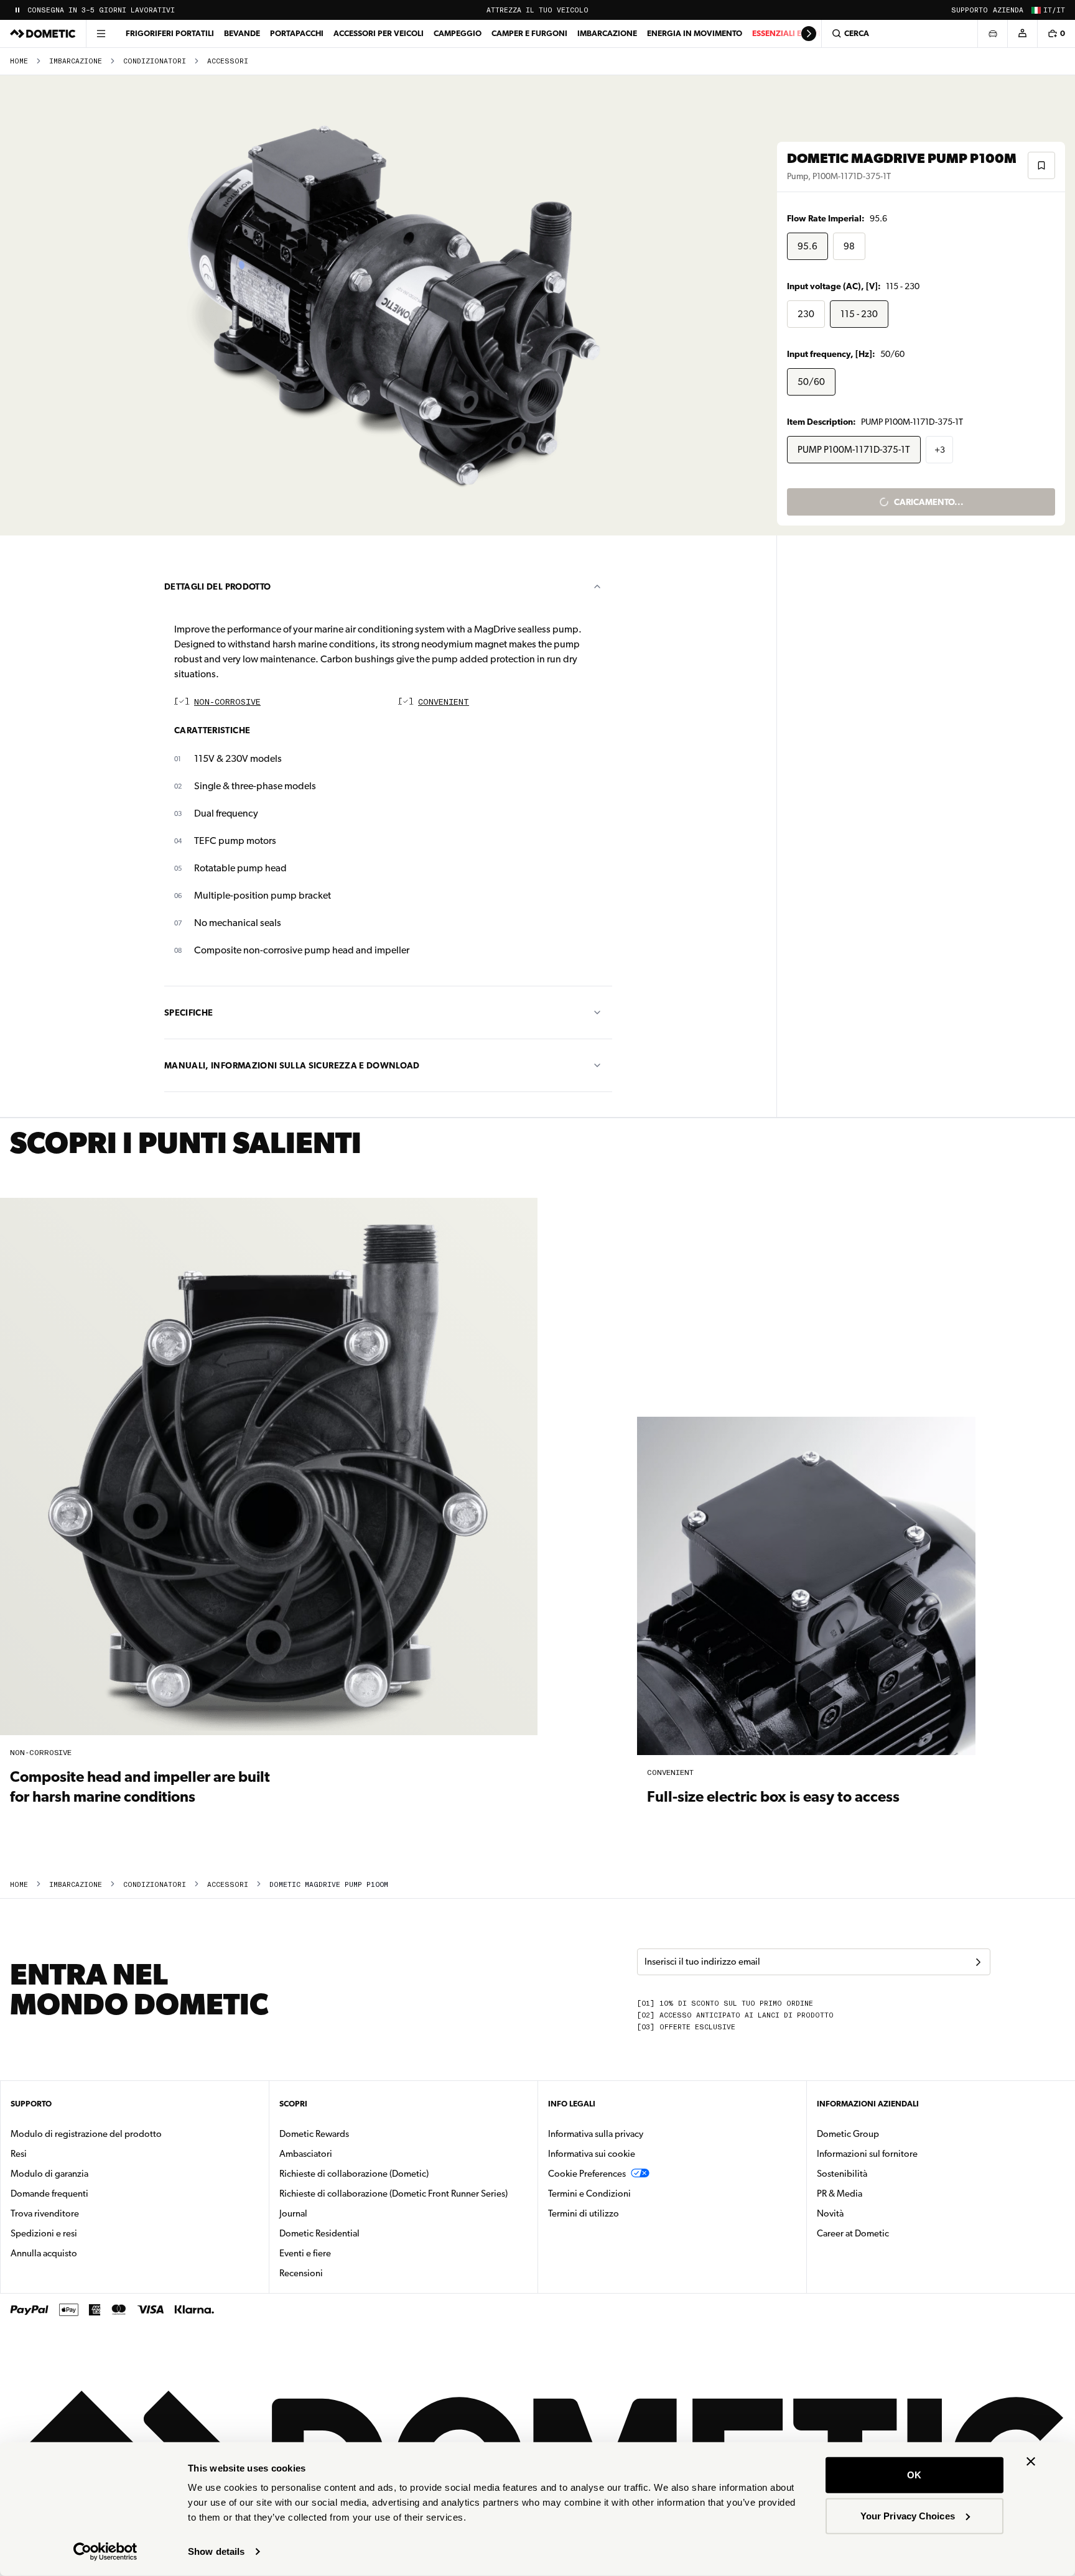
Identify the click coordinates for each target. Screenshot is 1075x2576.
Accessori (228, 61)
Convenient (444, 702)
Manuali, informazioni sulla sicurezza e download (292, 1065)
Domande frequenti (49, 2194)
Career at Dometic (892, 2233)
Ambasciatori (306, 2154)
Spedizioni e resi (44, 2233)
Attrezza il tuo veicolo (537, 10)
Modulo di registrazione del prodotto (86, 2134)
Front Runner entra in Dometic (91, 10)
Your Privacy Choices (908, 2515)
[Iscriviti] (978, 1962)
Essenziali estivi (786, 33)
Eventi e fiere (305, 2253)
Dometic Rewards (314, 2134)
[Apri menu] (101, 34)
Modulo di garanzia (49, 2174)
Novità (869, 2213)
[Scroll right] (809, 34)
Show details (216, 2551)
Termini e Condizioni (589, 2194)
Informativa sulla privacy (596, 2134)
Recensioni (301, 2273)
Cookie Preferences (587, 2174)
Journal (293, 2213)
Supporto (970, 10)
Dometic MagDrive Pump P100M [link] (329, 1885)
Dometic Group (887, 2134)
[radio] (807, 246)
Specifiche (189, 1012)
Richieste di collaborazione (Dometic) (354, 2174)
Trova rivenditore (45, 2213)
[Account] (1022, 34)
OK (914, 2475)
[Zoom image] (394, 305)
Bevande (242, 33)
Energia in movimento (695, 33)
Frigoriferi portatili (170, 33)
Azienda (1008, 10)
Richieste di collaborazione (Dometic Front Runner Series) (393, 2194)
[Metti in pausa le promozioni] (17, 10)
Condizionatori (155, 61)
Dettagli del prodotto (217, 586)
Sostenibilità (842, 2174)
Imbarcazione (607, 33)
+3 (940, 450)
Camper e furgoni (529, 33)
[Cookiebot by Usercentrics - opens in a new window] (105, 2552)
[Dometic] (43, 34)
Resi (19, 2154)
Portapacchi (297, 33)
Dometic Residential (359, 2233)
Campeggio (458, 33)
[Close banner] (1031, 2462)
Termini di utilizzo (584, 2213)
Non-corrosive (227, 702)
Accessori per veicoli (379, 33)
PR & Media (879, 2193)
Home (19, 61)
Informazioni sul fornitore (867, 2154)
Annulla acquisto (44, 2253)
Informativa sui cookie (592, 2154)
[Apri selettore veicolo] (992, 34)
